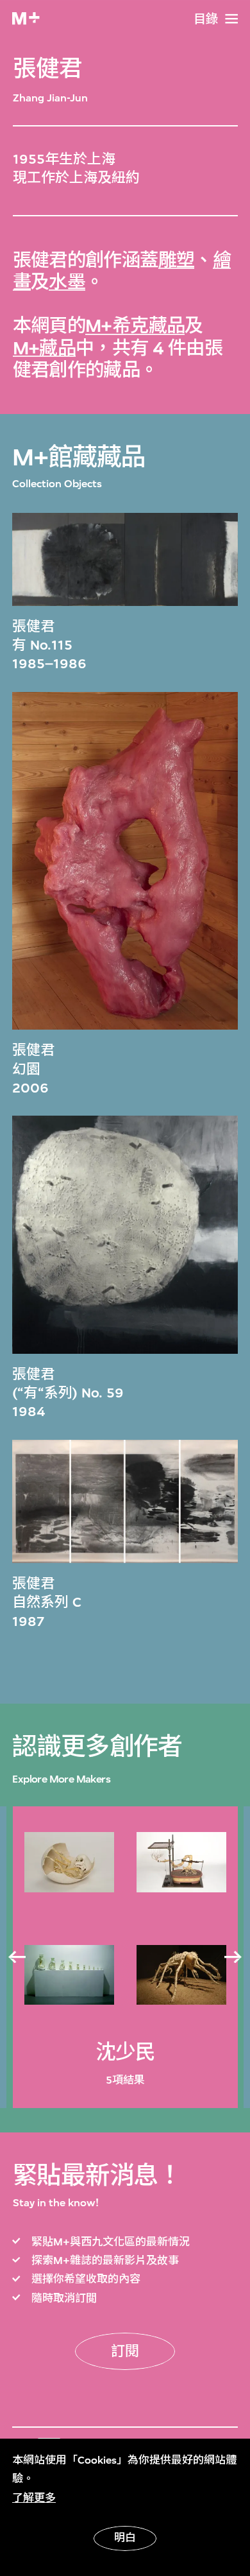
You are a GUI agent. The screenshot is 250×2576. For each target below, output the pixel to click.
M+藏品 (45, 348)
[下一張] (233, 1957)
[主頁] (26, 18)
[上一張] (17, 1957)
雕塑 (177, 260)
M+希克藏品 (135, 326)
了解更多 (34, 2498)
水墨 (67, 282)
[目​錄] (231, 19)
